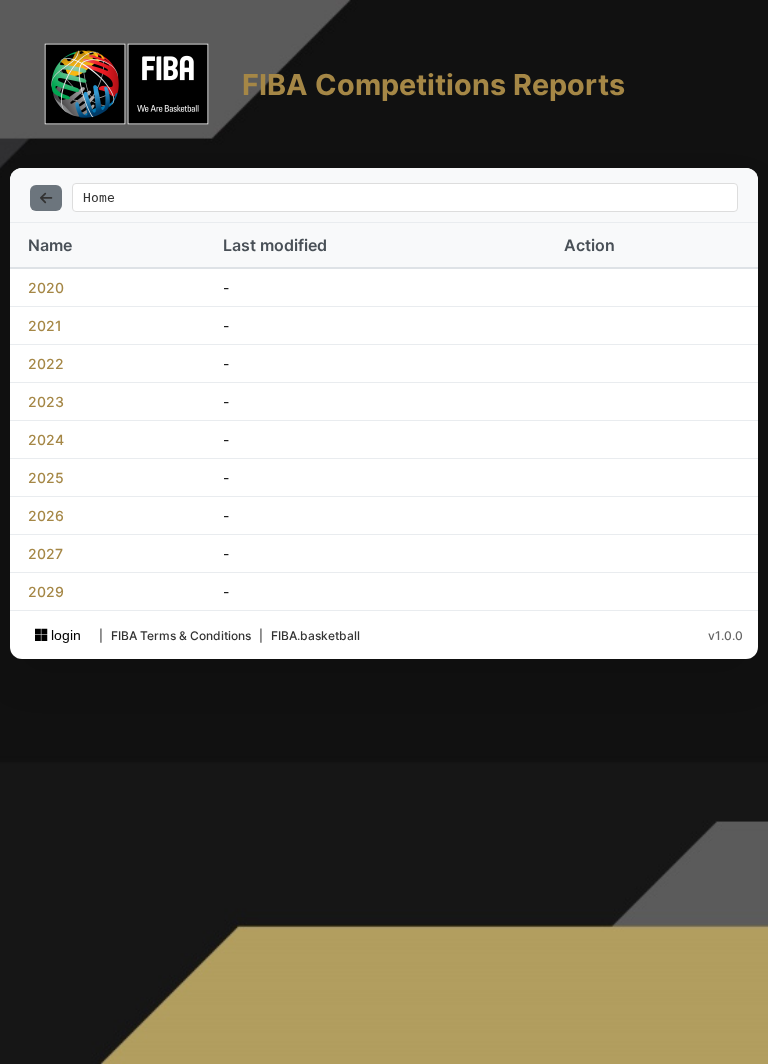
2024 (46, 439)
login (64, 635)
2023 (46, 401)
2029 (46, 591)
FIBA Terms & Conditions (181, 635)
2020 (46, 287)
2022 (46, 363)
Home (99, 197)
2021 (45, 325)
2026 (46, 515)
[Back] (46, 198)
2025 (46, 477)
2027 (45, 553)
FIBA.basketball (315, 635)
